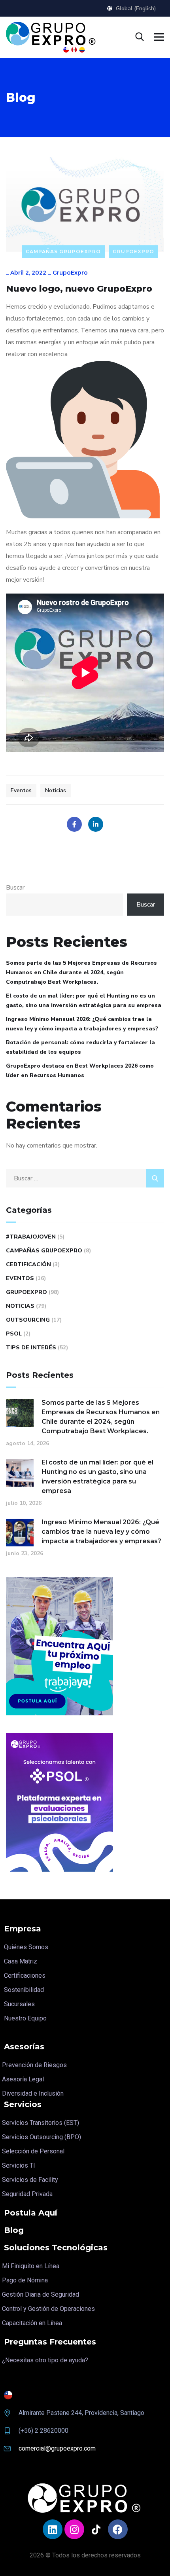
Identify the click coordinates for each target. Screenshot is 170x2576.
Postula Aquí (31, 2213)
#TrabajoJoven (31, 1237)
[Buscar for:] (85, 1178)
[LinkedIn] (96, 824)
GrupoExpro (133, 251)
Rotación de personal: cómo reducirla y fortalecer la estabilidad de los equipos (80, 1047)
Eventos (21, 790)
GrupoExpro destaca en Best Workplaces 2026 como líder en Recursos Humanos (80, 1071)
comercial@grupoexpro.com (57, 2448)
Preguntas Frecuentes (50, 2342)
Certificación (28, 1264)
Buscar (15, 888)
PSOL (14, 1334)
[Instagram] (74, 2529)
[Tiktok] (96, 2529)
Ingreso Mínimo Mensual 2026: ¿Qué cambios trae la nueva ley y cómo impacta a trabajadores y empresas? (82, 1024)
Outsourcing (28, 1320)
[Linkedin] (53, 2529)
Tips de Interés (31, 1348)
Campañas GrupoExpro (63, 251)
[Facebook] (74, 824)
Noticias (56, 790)
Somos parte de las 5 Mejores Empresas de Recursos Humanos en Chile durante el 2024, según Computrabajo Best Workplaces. (81, 972)
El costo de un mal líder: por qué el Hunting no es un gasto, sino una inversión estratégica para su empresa (84, 1001)
